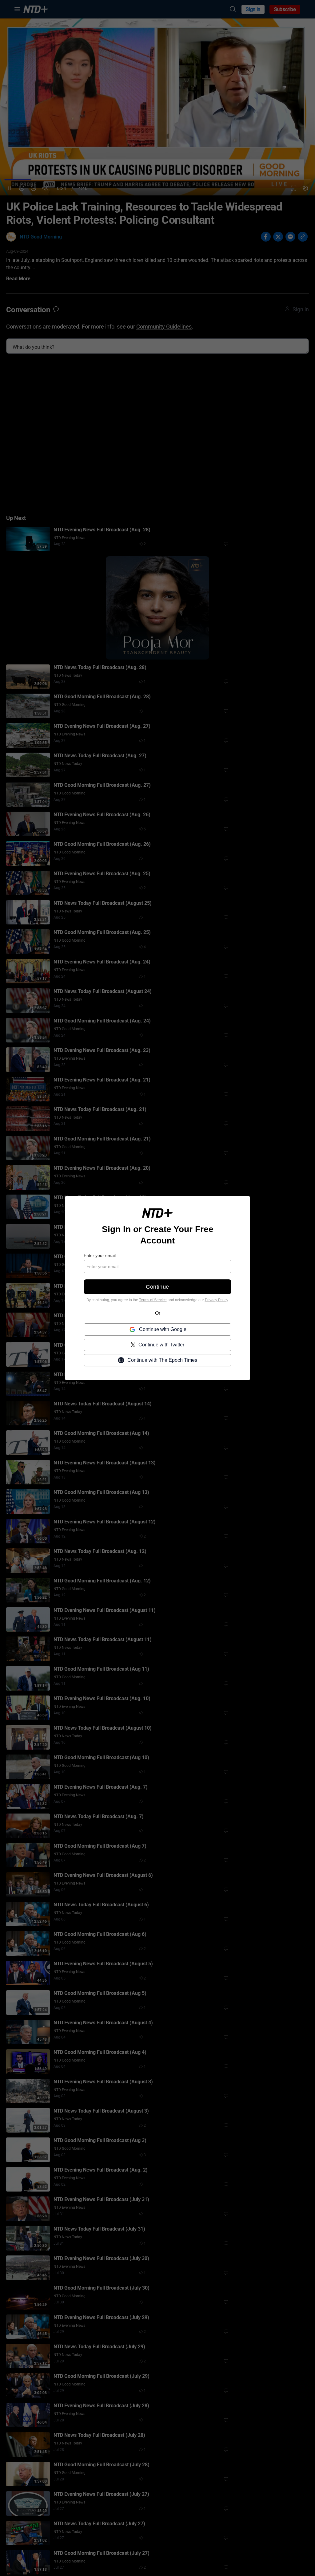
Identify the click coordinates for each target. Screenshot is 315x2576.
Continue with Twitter (161, 1344)
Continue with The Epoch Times (162, 1360)
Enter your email (100, 1255)
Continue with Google (163, 1329)
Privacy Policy (216, 1300)
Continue (157, 1287)
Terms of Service (153, 1300)
